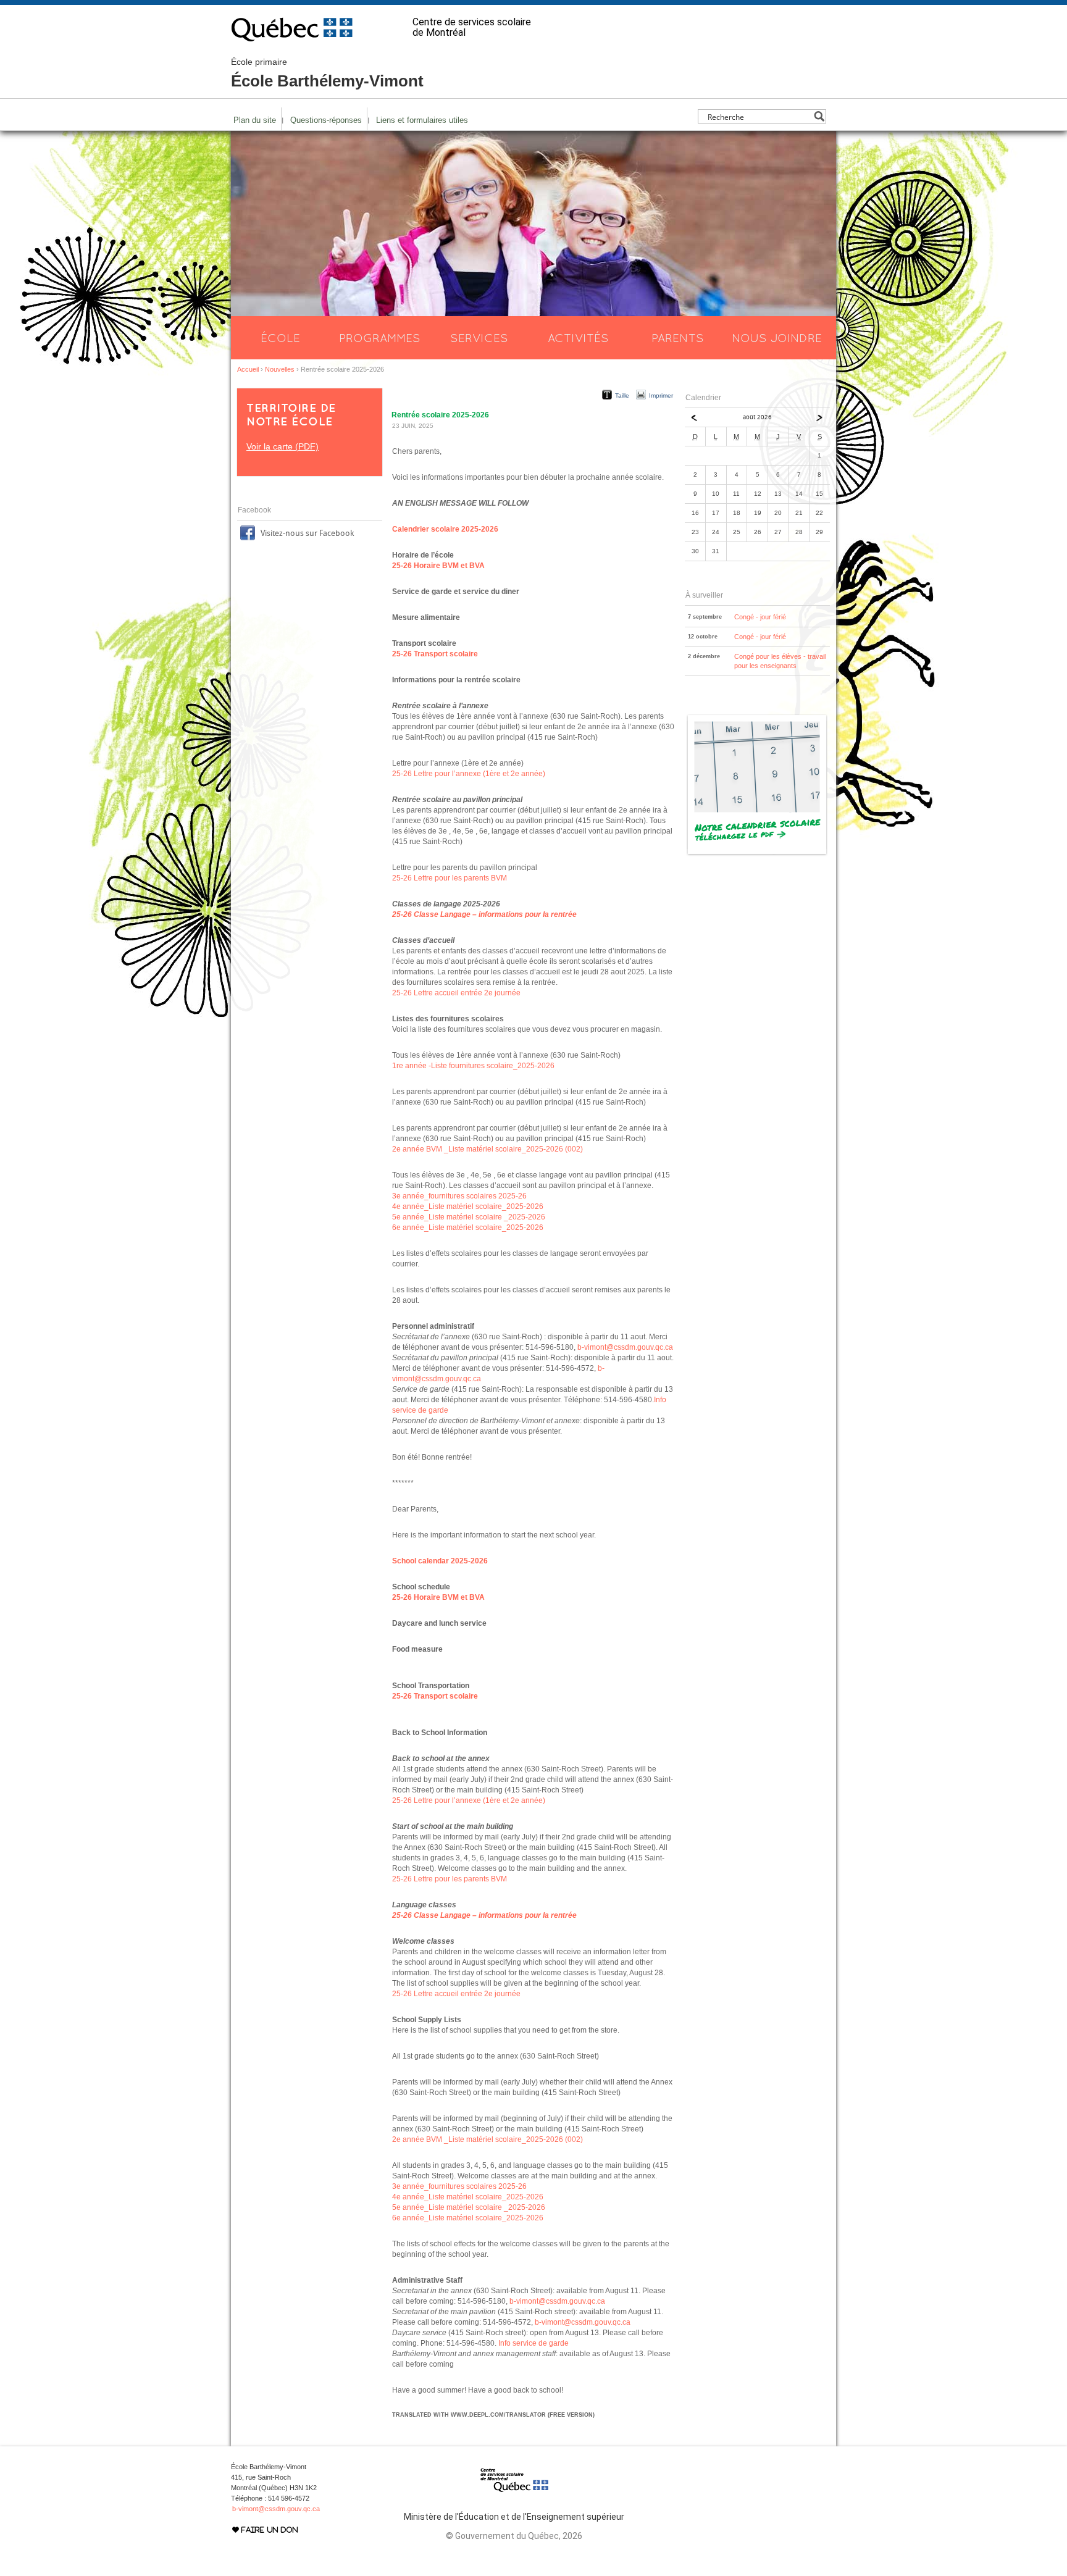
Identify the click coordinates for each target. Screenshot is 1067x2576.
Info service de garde (533, 2343)
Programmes (380, 338)
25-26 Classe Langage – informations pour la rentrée (484, 914)
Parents (678, 338)
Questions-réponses (326, 120)
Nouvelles (280, 369)
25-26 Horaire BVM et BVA (438, 566)
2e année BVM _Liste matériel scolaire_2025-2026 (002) (487, 1149)
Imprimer (661, 395)
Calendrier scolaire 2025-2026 (445, 529)
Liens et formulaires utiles (422, 120)
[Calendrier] (757, 854)
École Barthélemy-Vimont (327, 73)
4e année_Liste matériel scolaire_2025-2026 (468, 1206)
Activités (578, 338)
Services (479, 338)
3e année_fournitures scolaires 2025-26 (459, 1196)
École (280, 338)
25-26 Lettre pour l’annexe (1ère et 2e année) (469, 774)
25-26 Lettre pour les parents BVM (450, 878)
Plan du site (255, 120)
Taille (622, 395)
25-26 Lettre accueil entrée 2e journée (456, 993)
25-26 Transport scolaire (435, 654)
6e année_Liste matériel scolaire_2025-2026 (468, 1227)
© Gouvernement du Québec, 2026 (514, 2536)
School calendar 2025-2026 (440, 1561)
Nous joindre (777, 338)
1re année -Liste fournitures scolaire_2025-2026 (473, 1066)
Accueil (248, 369)
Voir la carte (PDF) (282, 446)
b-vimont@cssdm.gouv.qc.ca (625, 1347)
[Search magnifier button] (819, 116)
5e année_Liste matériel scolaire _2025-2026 (469, 1217)
